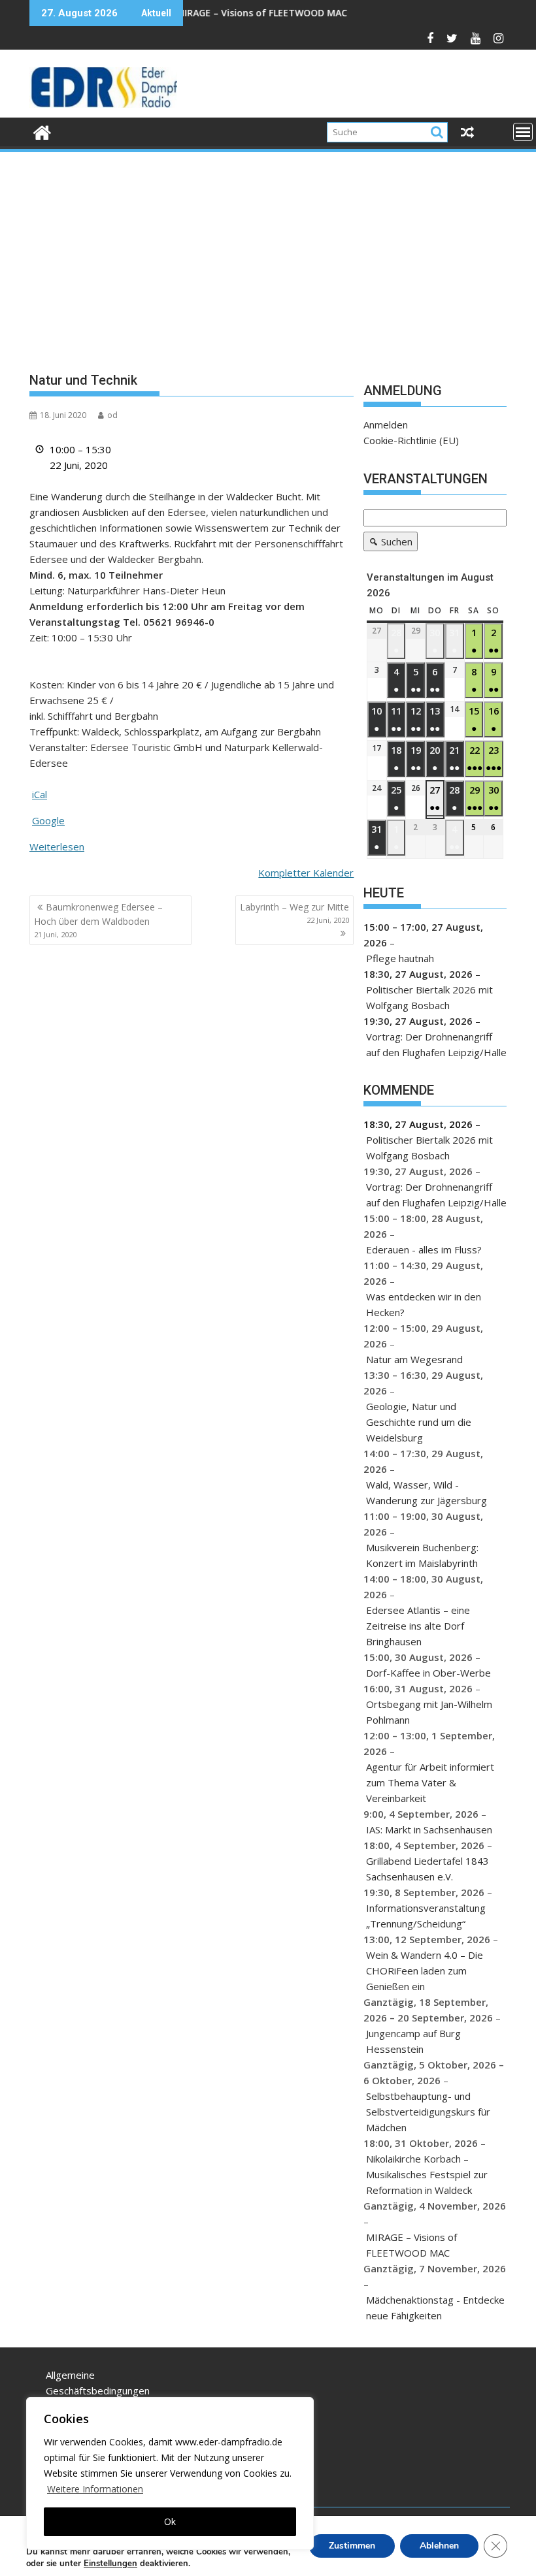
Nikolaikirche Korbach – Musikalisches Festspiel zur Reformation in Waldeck (427, 2174)
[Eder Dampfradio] (42, 131)
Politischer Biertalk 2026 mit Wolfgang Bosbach (429, 997)
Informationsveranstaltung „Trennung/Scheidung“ (426, 1916)
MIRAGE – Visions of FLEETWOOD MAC (216, 13)
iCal (40, 794)
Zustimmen (352, 2546)
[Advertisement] (268, 252)
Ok (170, 2521)
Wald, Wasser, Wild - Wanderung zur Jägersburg (427, 1492)
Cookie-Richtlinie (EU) (411, 440)
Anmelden (386, 425)
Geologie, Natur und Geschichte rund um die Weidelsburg (419, 1422)
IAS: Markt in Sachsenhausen (429, 1829)
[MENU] (523, 132)
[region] (170, 2473)
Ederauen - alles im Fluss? (424, 1249)
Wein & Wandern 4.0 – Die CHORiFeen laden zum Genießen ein (425, 1971)
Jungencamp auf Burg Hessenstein (413, 2041)
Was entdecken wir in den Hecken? (424, 1304)
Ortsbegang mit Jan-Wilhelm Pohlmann (429, 1712)
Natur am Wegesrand (414, 1359)
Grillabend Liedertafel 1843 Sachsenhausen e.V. (427, 1869)
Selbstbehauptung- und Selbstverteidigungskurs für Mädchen (428, 2112)
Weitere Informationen (95, 2489)
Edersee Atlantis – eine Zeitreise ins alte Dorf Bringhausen (418, 1626)
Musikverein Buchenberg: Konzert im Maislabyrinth (422, 1555)
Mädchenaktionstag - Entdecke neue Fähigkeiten (435, 2308)
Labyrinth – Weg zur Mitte (294, 913)
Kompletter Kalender (306, 873)
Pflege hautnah (400, 958)
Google (48, 820)
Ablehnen (439, 2546)
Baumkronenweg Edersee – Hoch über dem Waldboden (98, 920)
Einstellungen (110, 2564)
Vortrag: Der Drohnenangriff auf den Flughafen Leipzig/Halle (436, 1044)
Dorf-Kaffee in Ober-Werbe (428, 1673)
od (112, 415)
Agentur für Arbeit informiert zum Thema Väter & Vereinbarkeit (430, 1782)
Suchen (388, 543)
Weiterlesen (57, 846)
